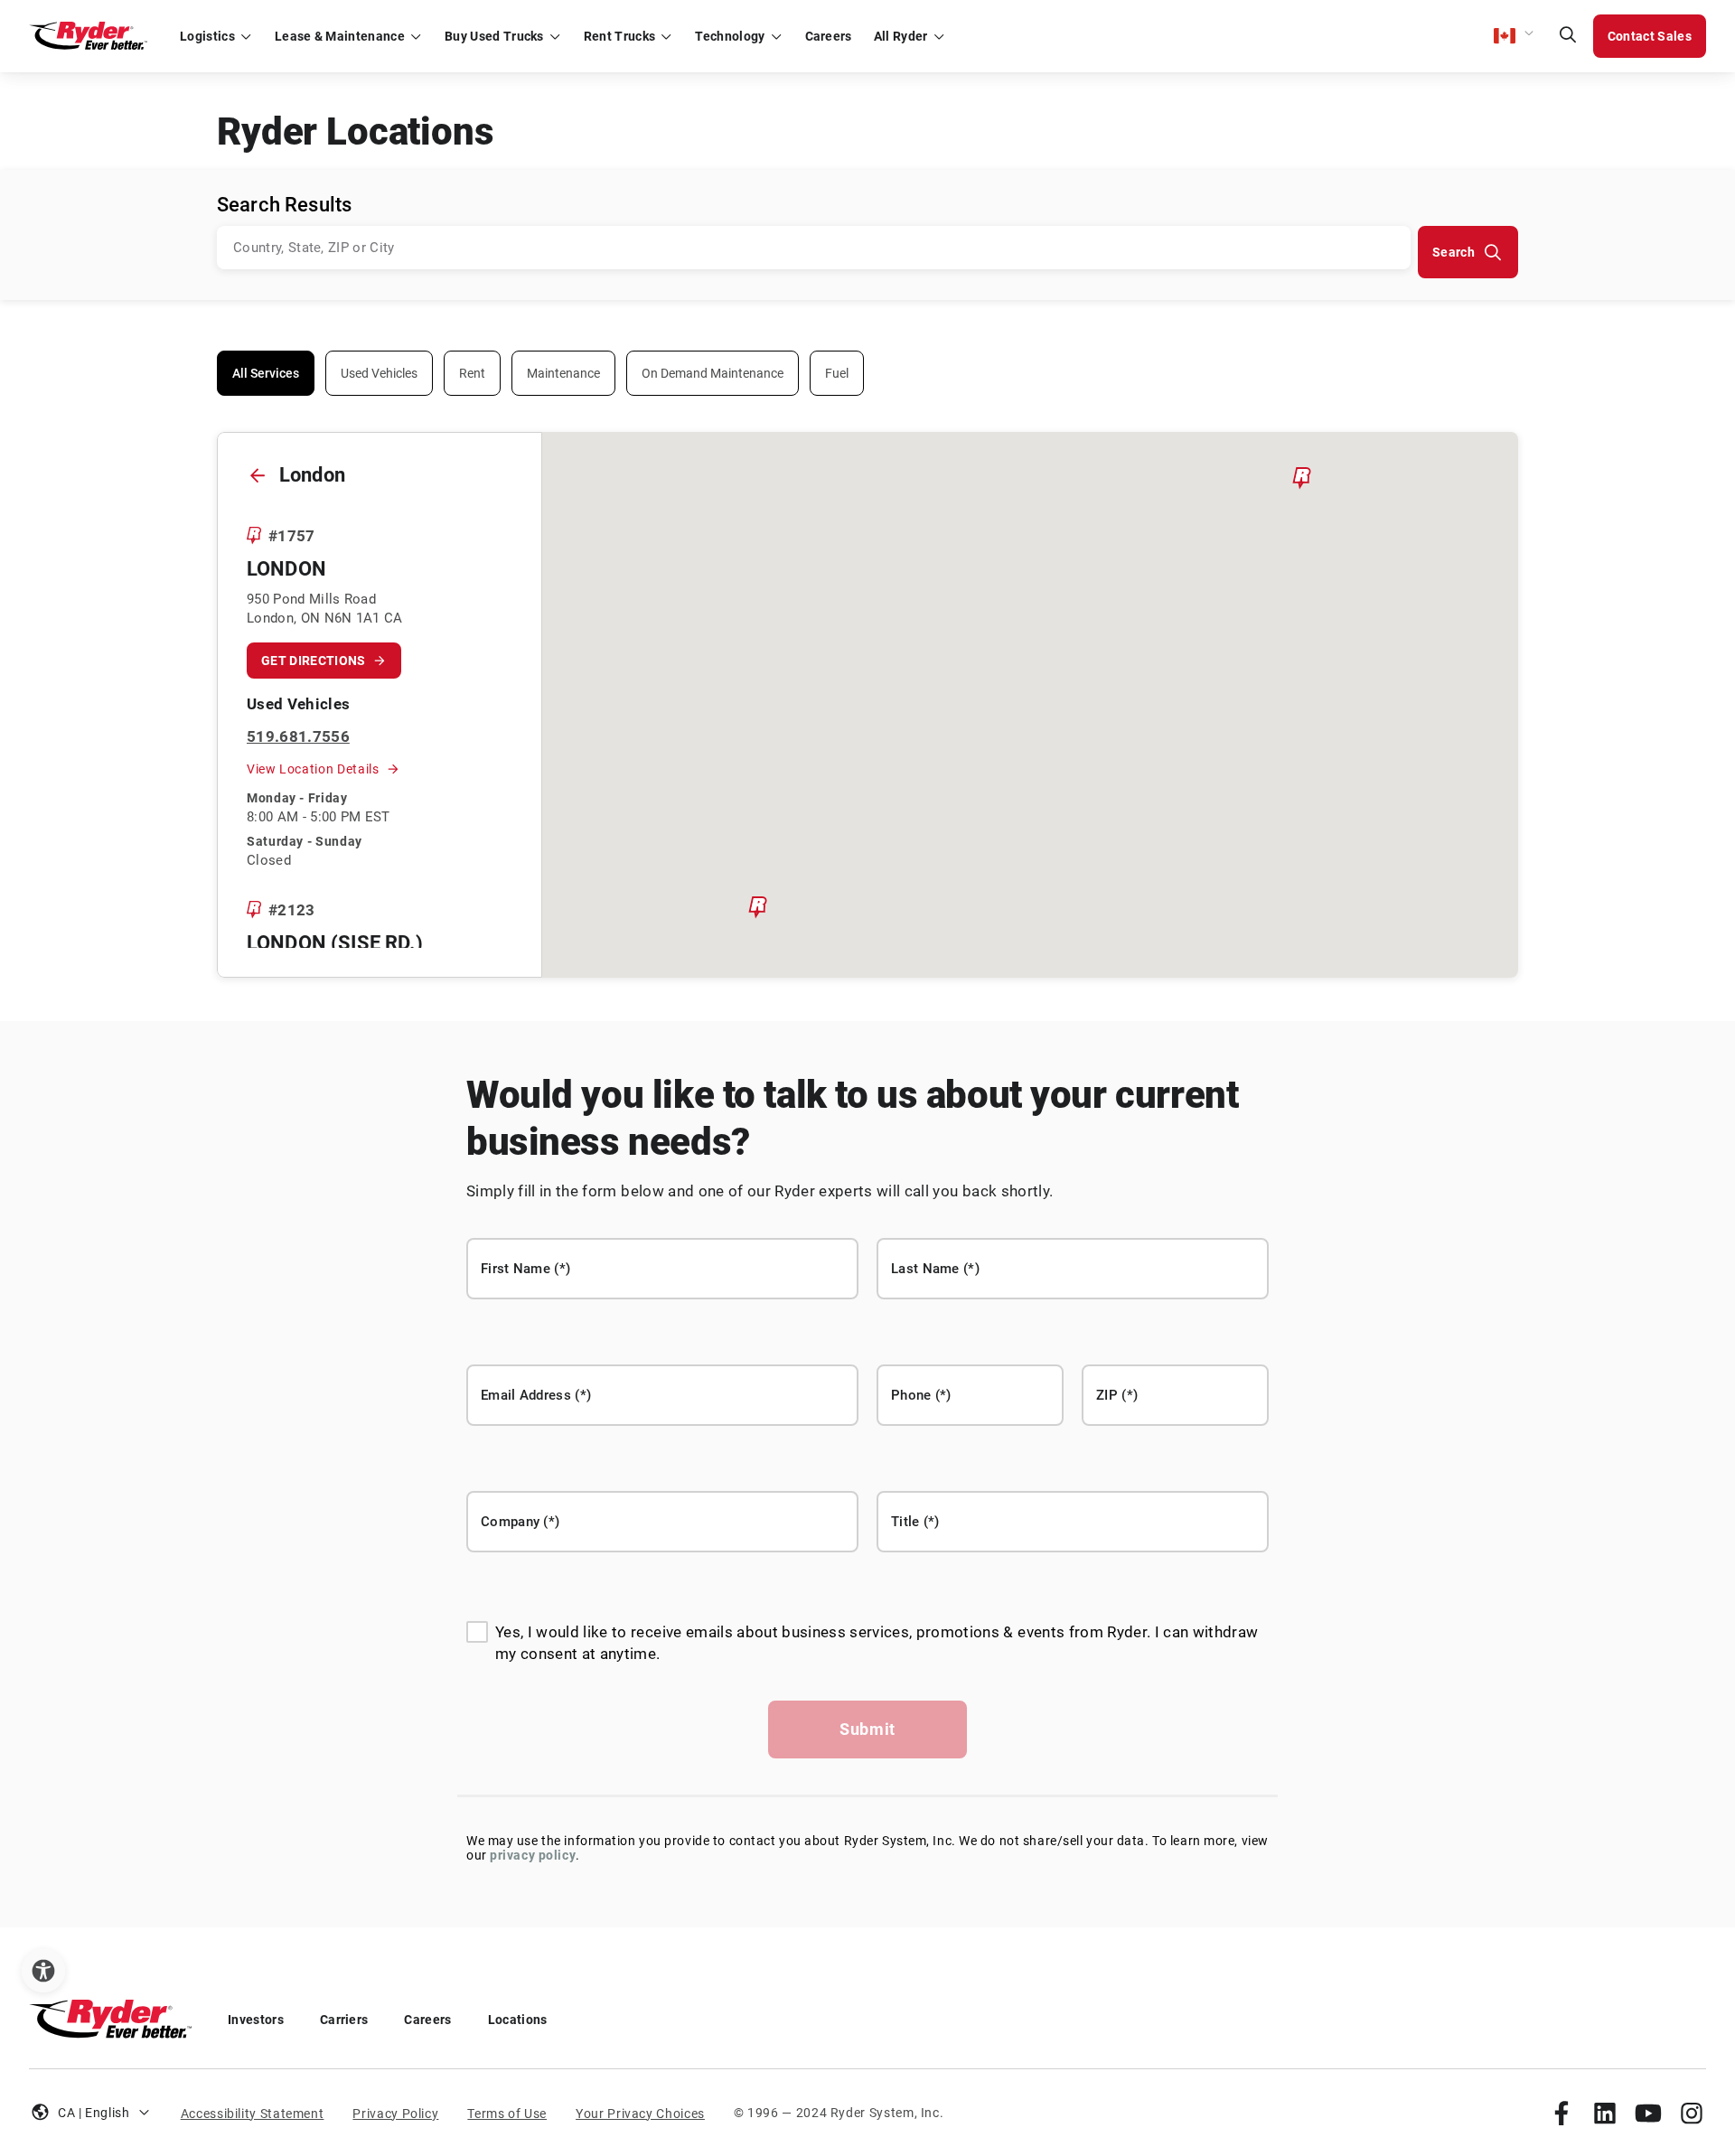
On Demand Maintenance (713, 373)
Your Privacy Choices (640, 2114)
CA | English (94, 2113)
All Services (266, 373)
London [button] (286, 569)
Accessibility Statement (253, 2114)
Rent (472, 373)
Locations (518, 2020)
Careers (427, 2020)
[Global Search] (1568, 36)
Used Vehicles (379, 373)
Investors (256, 2020)
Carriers (344, 2020)
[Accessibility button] (43, 1971)
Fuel (837, 373)
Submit (867, 1729)
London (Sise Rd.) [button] (335, 943)
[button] (1515, 36)
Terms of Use (507, 2114)
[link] (1561, 2113)
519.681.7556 (298, 736)
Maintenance (563, 373)
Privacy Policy (395, 2114)
